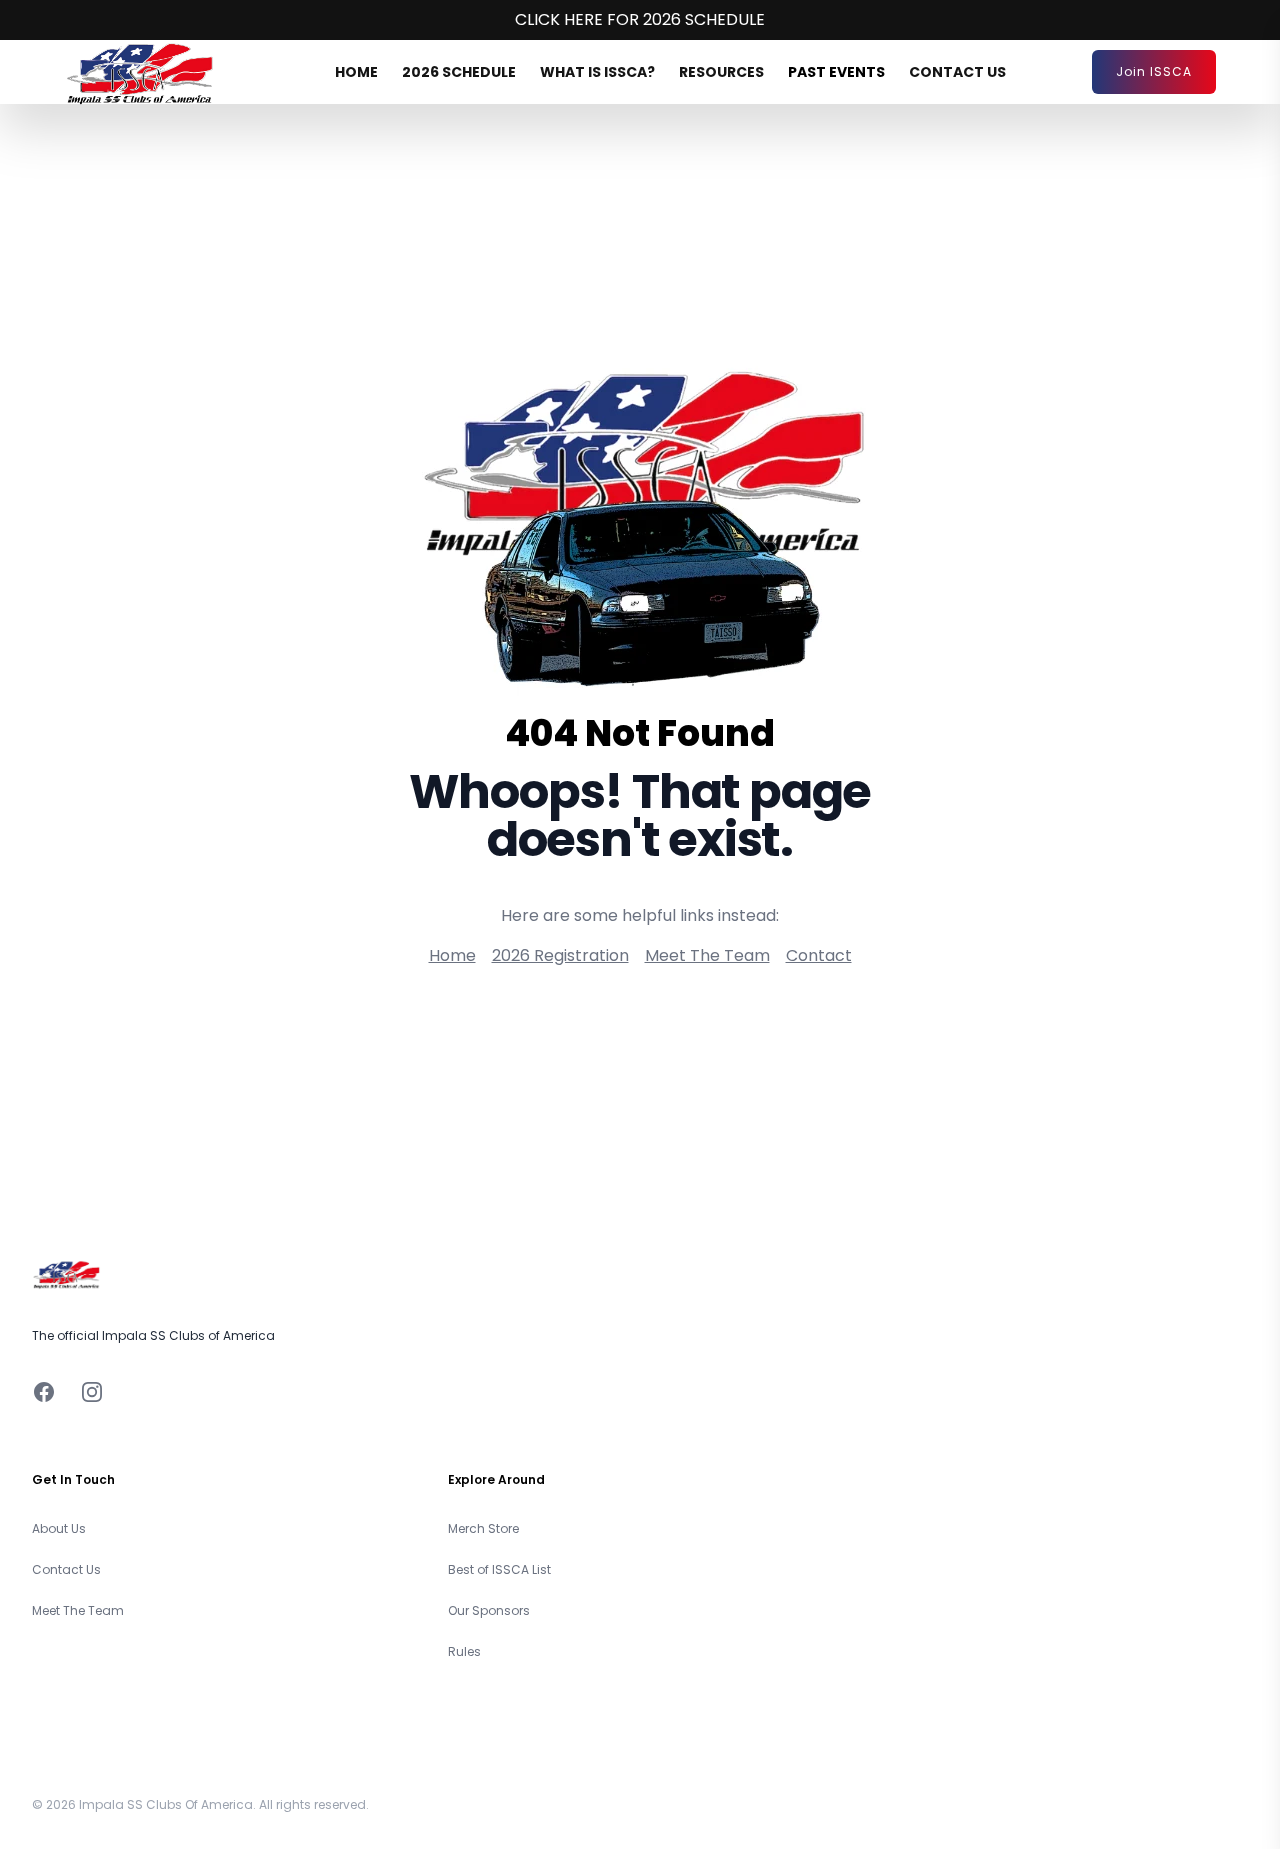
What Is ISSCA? (597, 72)
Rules (464, 1651)
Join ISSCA (1154, 71)
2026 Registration (560, 955)
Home (356, 72)
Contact (819, 955)
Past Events (836, 72)
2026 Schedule (459, 72)
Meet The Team (707, 955)
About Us (59, 1528)
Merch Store (483, 1528)
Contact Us (957, 72)
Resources (721, 72)
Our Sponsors (489, 1610)
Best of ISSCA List (499, 1569)
